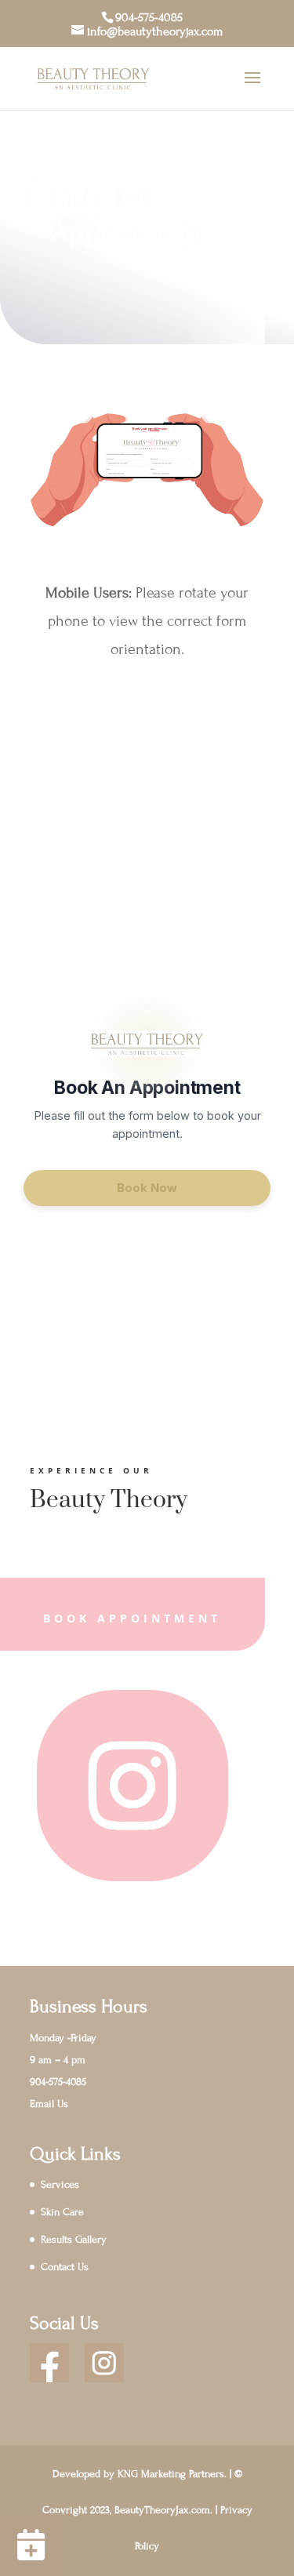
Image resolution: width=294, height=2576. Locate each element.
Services (60, 2185)
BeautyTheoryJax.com (162, 2510)
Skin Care (62, 2212)
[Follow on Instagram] (132, 1786)
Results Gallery (74, 2240)
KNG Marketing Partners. (172, 2474)
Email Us (49, 2104)
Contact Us (65, 2267)
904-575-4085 (149, 17)
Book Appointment (132, 1618)
